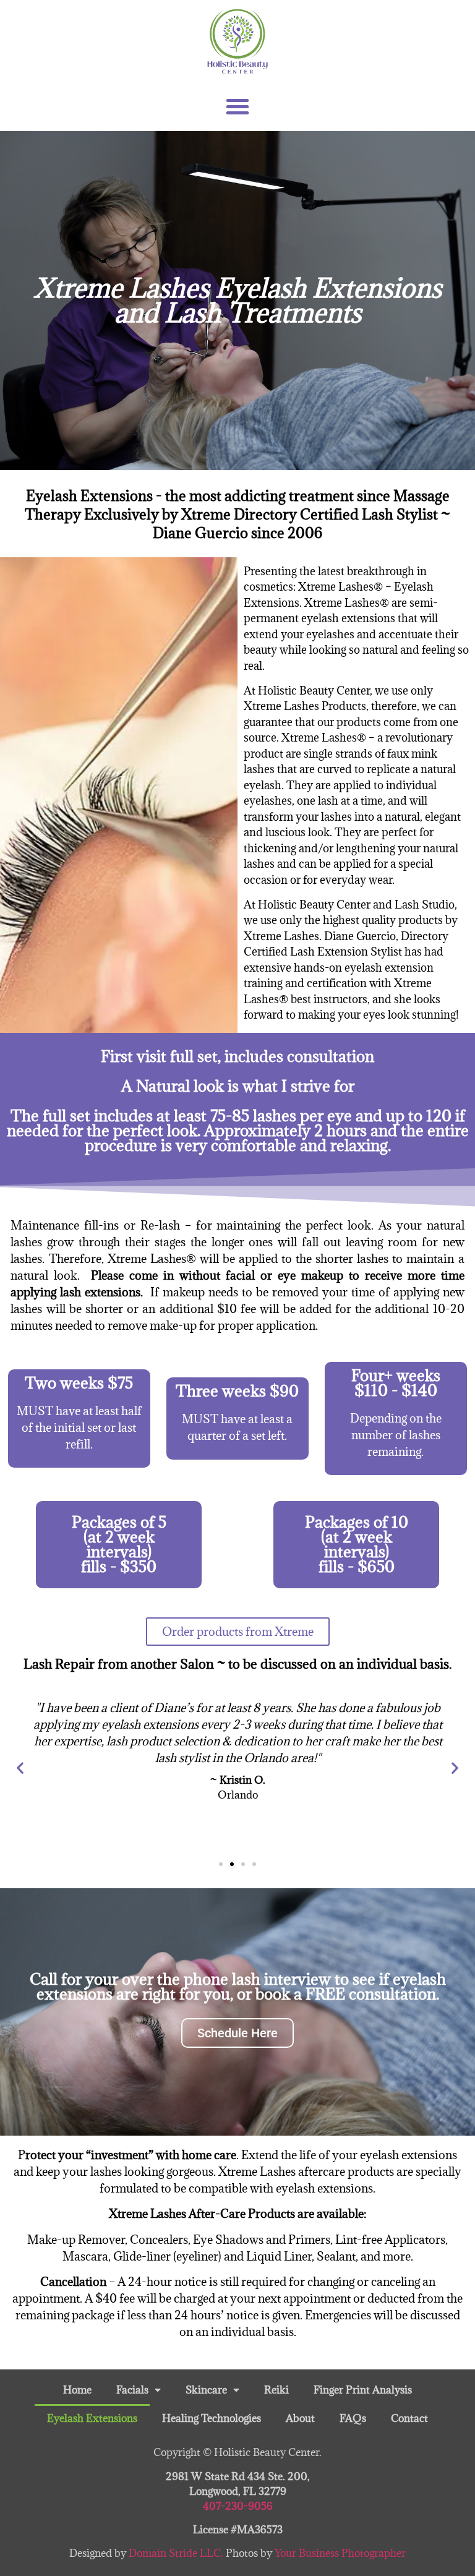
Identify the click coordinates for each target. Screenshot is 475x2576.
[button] (237, 106)
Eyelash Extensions (92, 2418)
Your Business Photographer (340, 2553)
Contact (409, 2418)
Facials (132, 2390)
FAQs (353, 2418)
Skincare (206, 2390)
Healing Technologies (212, 2418)
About (300, 2418)
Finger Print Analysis (363, 2390)
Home (77, 2390)
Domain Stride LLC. (177, 2553)
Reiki (276, 2390)
